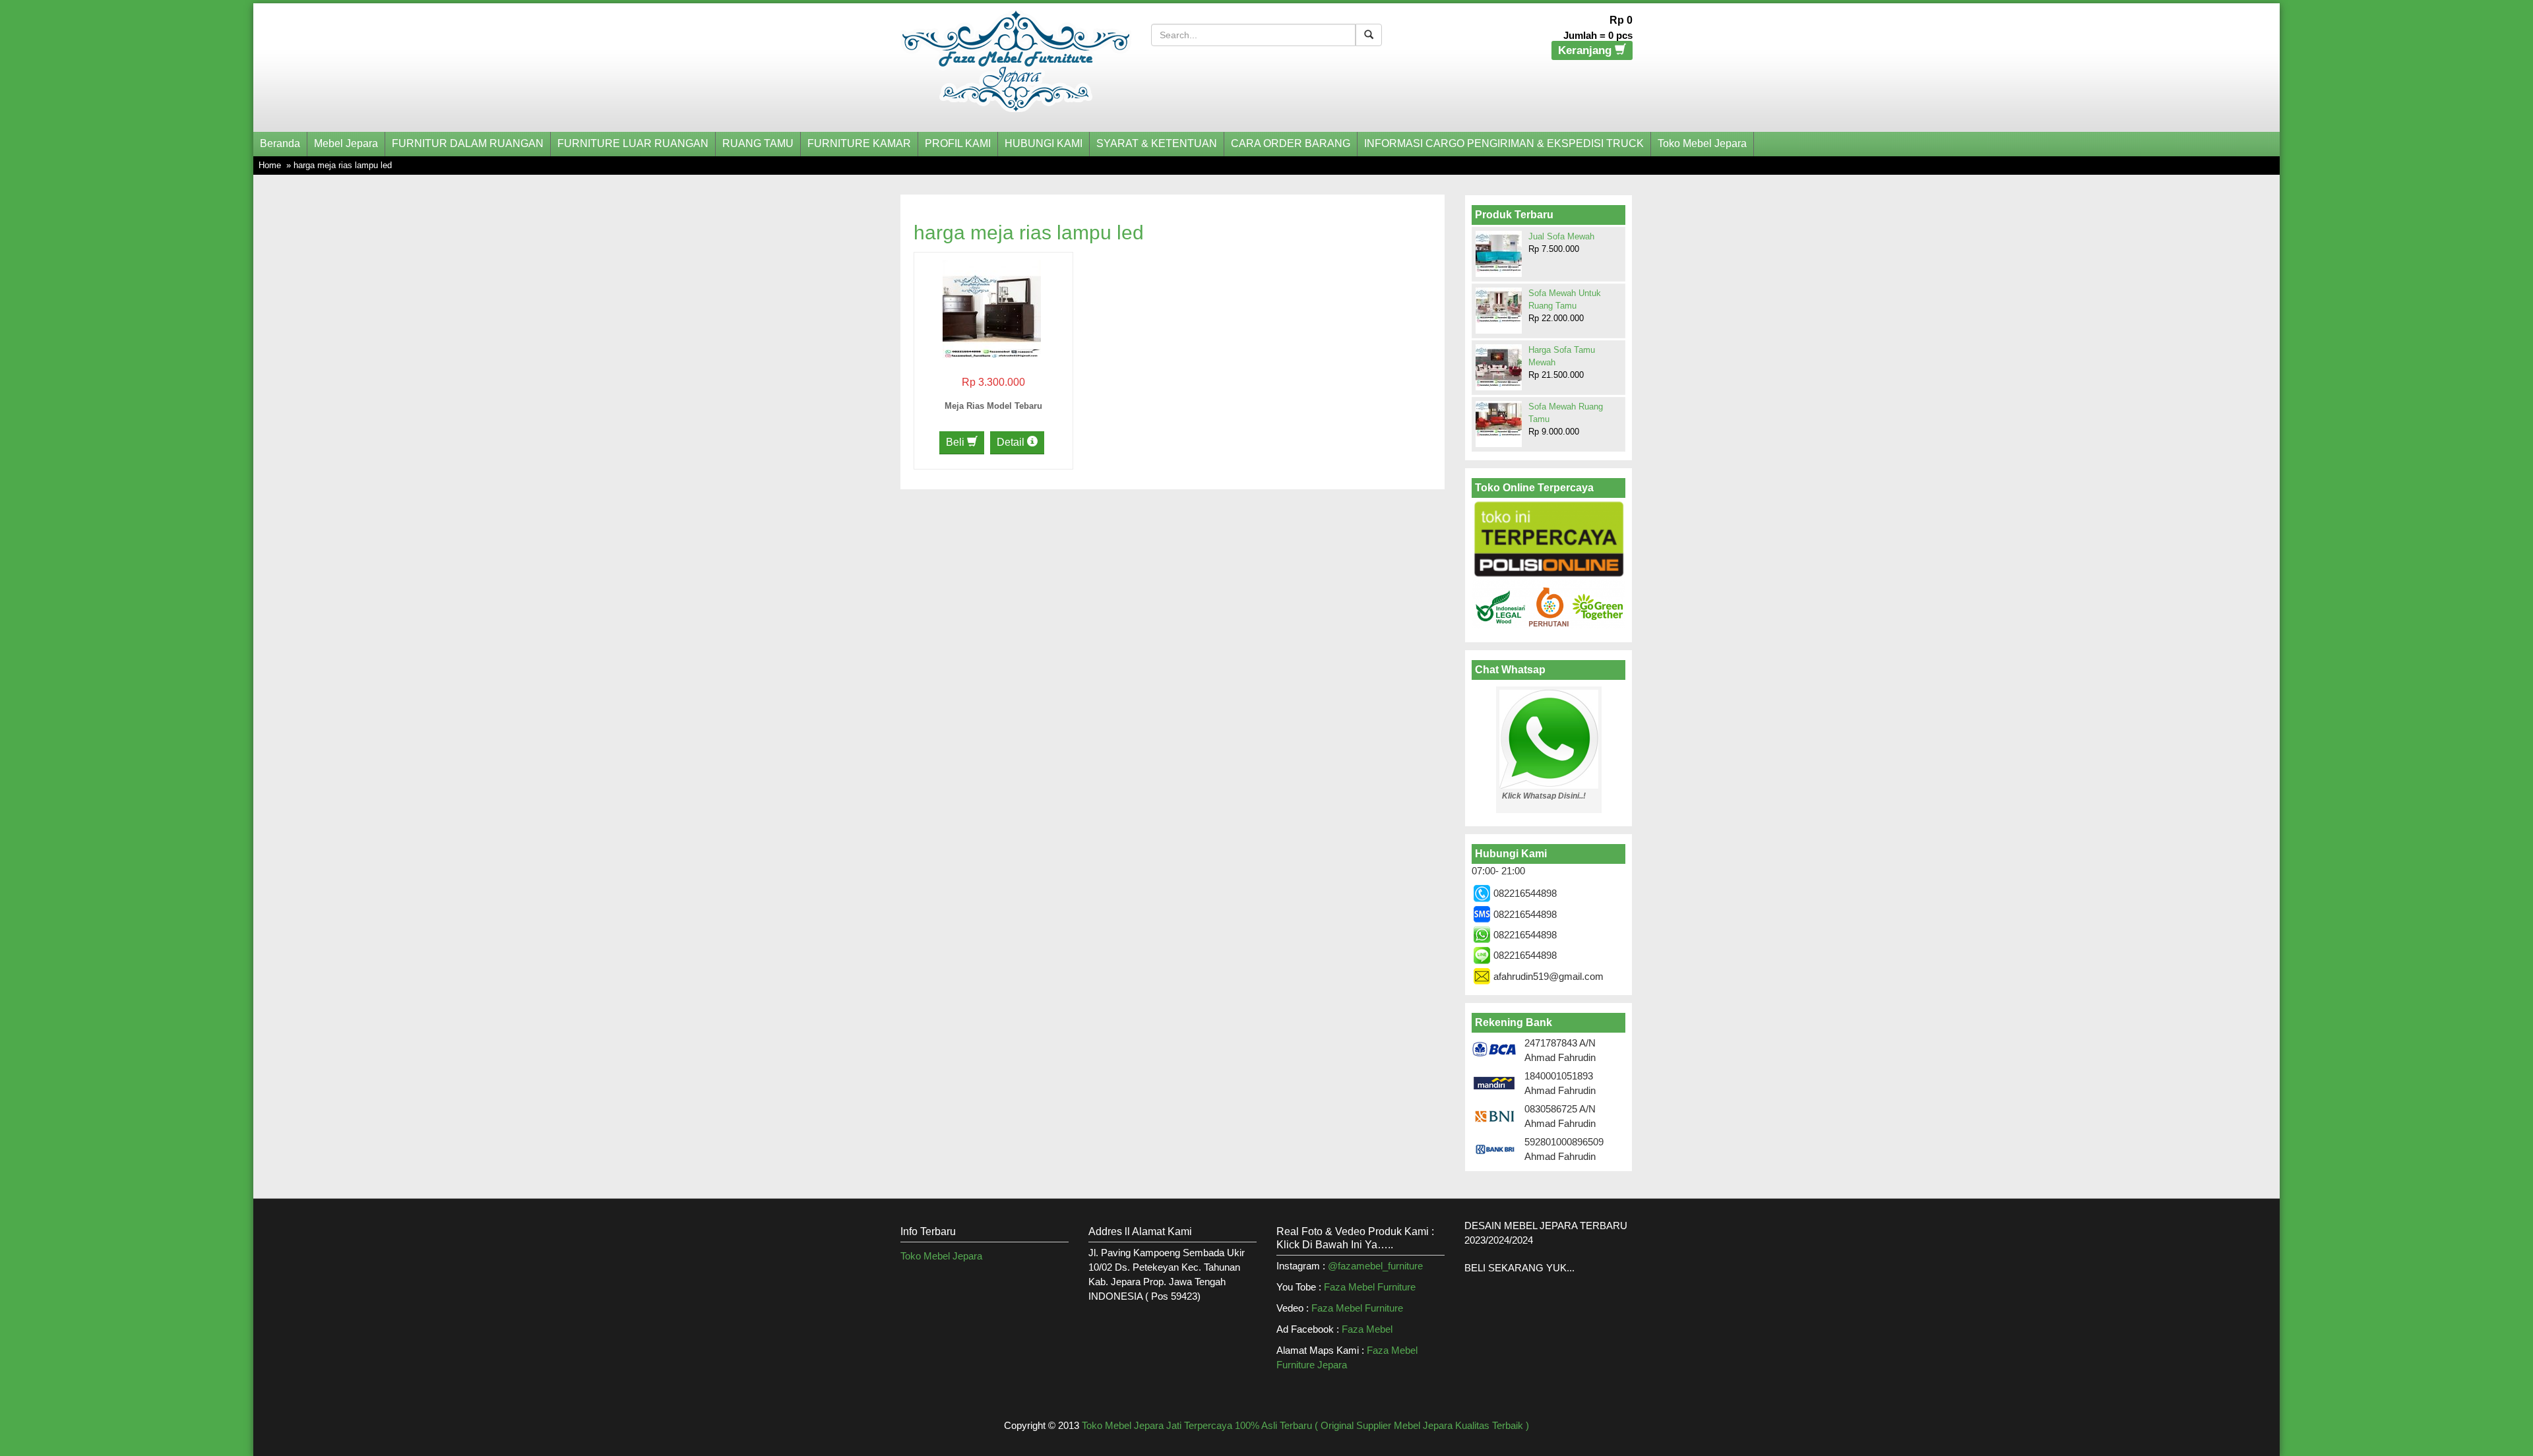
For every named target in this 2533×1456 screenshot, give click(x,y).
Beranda (280, 143)
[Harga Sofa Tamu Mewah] (1499, 367)
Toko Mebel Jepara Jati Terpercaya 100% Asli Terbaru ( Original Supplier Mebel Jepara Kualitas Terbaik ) (1305, 1425)
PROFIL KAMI (958, 143)
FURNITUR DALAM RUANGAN (468, 143)
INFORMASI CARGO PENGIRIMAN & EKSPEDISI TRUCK (1504, 143)
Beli (956, 442)
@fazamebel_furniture (1375, 1266)
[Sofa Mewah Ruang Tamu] (1499, 419)
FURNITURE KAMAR (859, 143)
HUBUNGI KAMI (1044, 143)
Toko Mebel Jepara (1702, 143)
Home (270, 165)
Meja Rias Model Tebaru (993, 406)
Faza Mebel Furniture (1370, 1287)
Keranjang (1586, 50)
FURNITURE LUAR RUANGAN (633, 143)
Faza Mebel (1368, 1329)
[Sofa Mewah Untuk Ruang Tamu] (1499, 305)
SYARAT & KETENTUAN (1157, 143)
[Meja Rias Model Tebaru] (992, 308)
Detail (1012, 442)
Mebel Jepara (346, 143)
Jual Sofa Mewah (1561, 236)
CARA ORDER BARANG (1291, 143)
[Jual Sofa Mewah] (1499, 252)
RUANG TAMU (758, 143)
